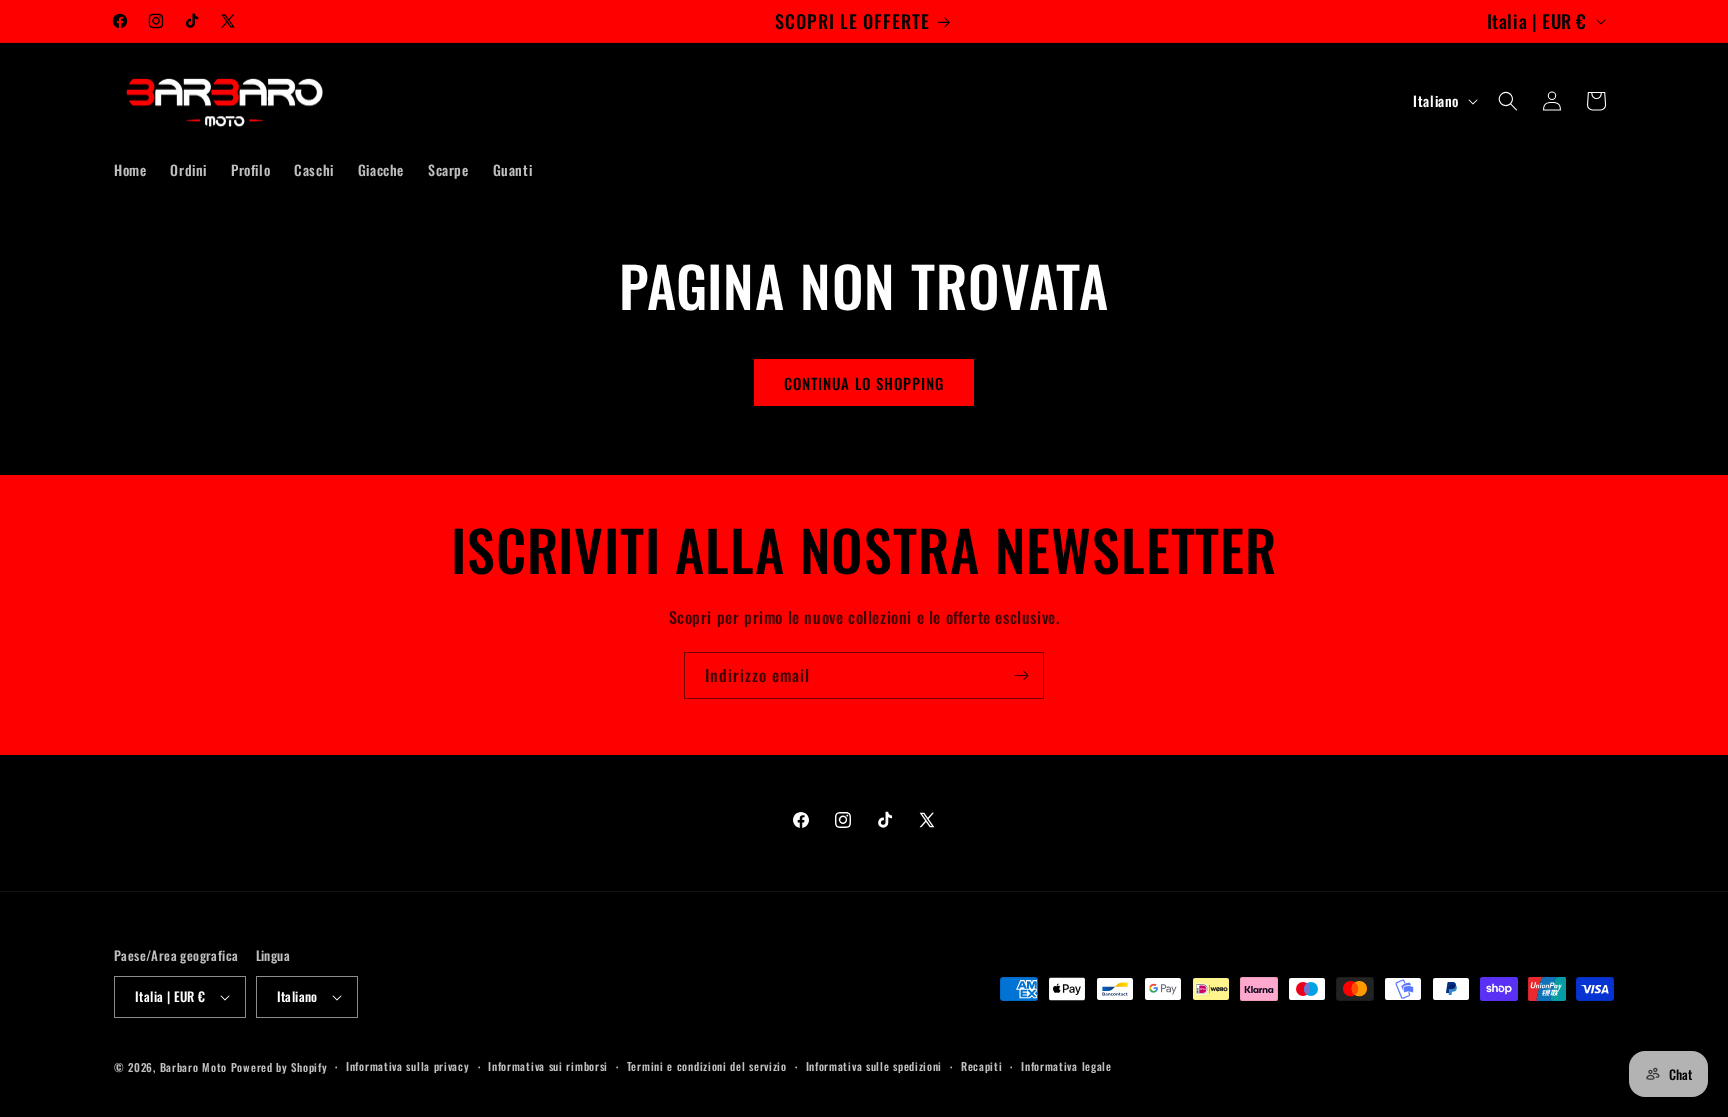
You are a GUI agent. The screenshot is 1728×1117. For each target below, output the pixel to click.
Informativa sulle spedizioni (874, 1066)
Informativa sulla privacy (408, 1066)
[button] (1508, 101)
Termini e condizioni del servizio (707, 1066)
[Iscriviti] (1021, 675)
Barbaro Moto (193, 1067)
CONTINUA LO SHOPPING (864, 383)
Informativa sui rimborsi (548, 1066)
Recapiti (982, 1066)
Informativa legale (1066, 1066)
